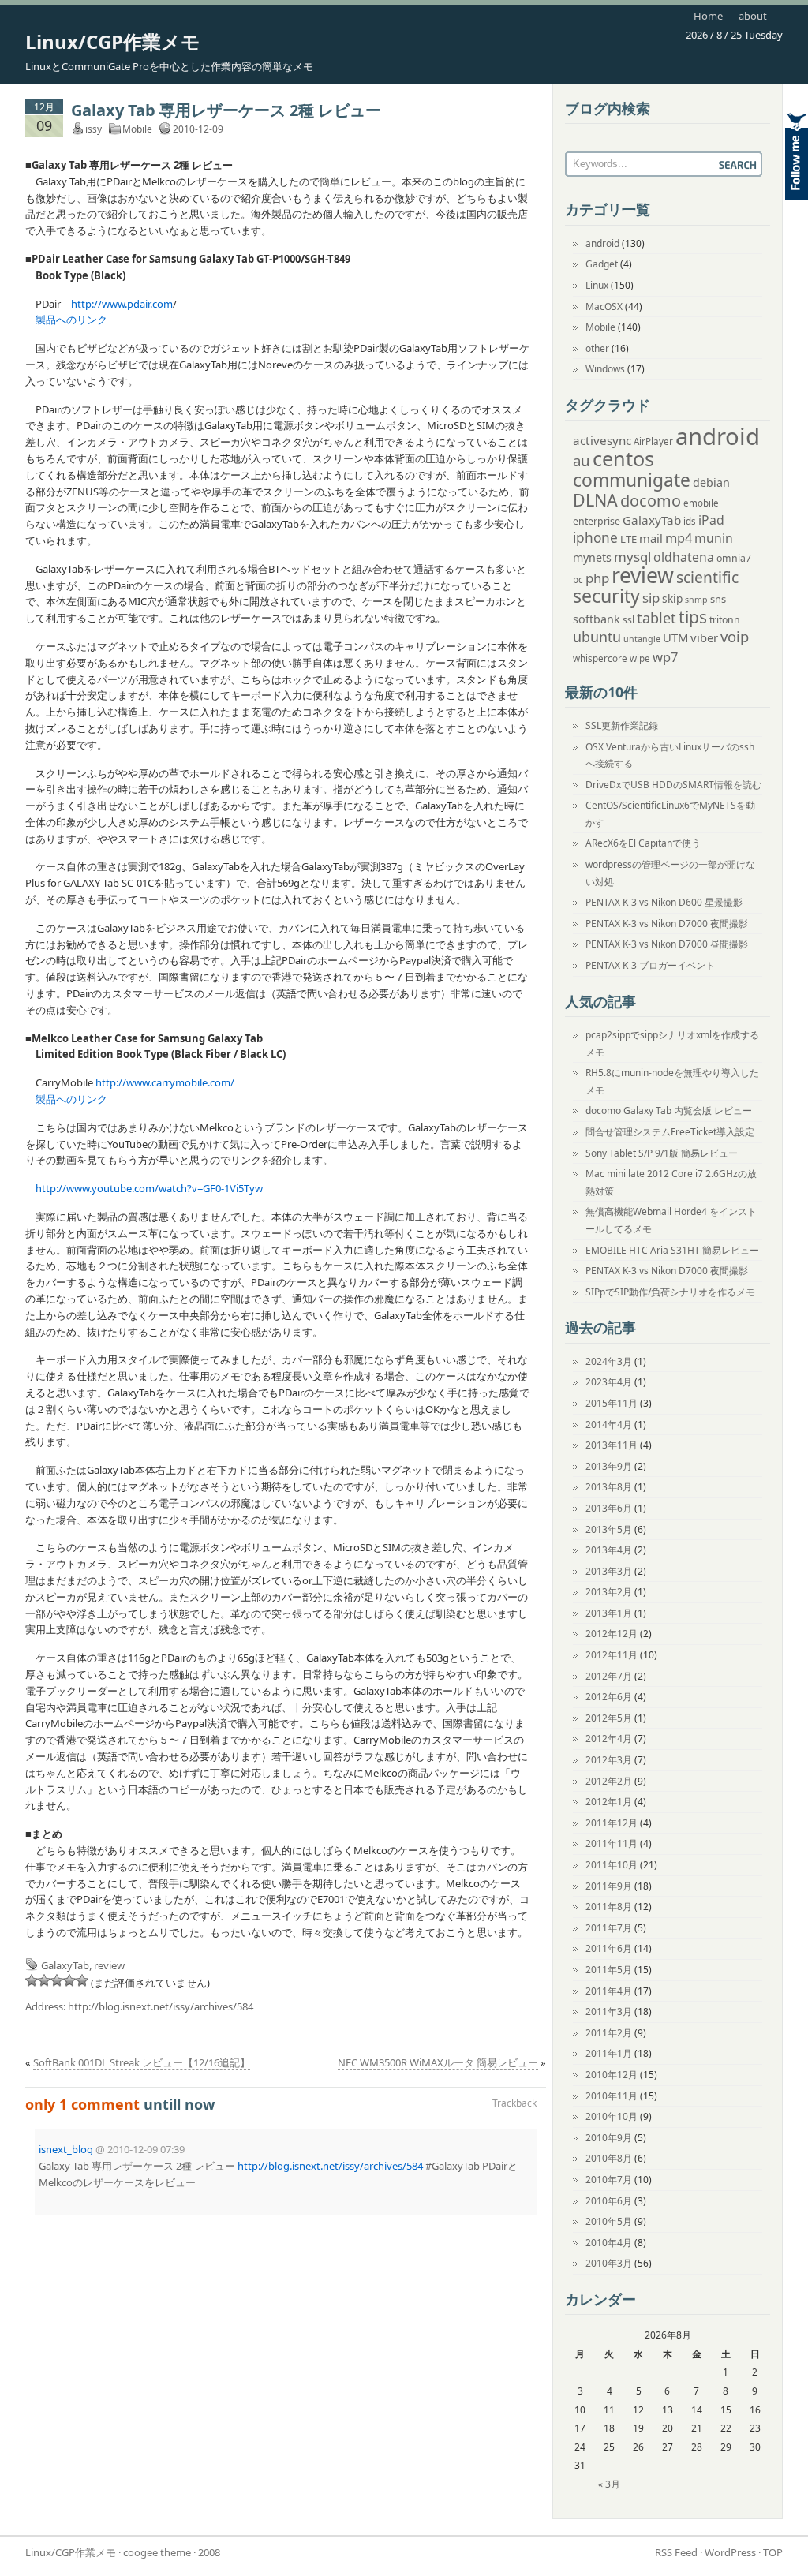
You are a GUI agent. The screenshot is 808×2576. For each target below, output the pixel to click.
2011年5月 (609, 1970)
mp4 (679, 538)
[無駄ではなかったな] (44, 1980)
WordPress (730, 2552)
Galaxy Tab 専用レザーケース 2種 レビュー (226, 110)
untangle (642, 639)
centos (623, 458)
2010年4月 (609, 2243)
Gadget (602, 264)
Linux (597, 285)
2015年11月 (612, 1403)
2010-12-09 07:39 (146, 2149)
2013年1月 (609, 1613)
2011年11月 (612, 1843)
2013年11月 (612, 1445)
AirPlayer (653, 441)
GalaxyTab (65, 1965)
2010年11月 (612, 2096)
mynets (592, 557)
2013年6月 (609, 1508)
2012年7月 (609, 1676)
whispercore (600, 658)
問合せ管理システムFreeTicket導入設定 (670, 1132)
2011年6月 (609, 1948)
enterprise (597, 521)
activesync (602, 440)
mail (651, 538)
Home (708, 16)
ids (690, 521)
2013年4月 (609, 1550)
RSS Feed (676, 2552)
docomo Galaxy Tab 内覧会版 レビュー (669, 1110)
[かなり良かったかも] (82, 1980)
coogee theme (157, 2552)
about (753, 16)
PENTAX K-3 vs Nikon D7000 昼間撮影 (667, 944)
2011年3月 (609, 2011)
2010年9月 (609, 2138)
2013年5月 (609, 1529)
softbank (597, 619)
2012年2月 (609, 1781)
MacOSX (604, 307)
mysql (632, 557)
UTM (675, 637)
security (606, 596)
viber (704, 637)
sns (718, 599)
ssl (628, 620)
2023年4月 (609, 1382)
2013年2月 (609, 1592)
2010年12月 (612, 2075)
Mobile (137, 129)
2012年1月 (609, 1802)
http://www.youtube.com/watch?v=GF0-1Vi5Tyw (149, 1188)
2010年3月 (609, 2263)
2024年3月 (609, 1361)
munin (714, 538)
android (602, 243)
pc (578, 580)
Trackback (514, 2103)
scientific (707, 577)
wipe (640, 658)
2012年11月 (612, 1655)
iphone (595, 538)
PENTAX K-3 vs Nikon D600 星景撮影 (664, 902)
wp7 (665, 657)
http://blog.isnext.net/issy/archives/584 (161, 2006)
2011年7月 (609, 1928)
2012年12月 (612, 1634)
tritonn (725, 620)
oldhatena (684, 557)
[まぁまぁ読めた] (57, 1980)
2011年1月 (609, 2053)
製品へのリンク (71, 320)
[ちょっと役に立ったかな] (69, 1980)
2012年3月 (609, 1760)
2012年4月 (609, 1739)
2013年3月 (609, 1571)
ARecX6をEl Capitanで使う (643, 843)
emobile (701, 503)
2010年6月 (609, 2201)
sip (651, 598)
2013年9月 (609, 1466)
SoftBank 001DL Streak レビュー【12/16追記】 (142, 2062)
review (109, 1965)
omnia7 (734, 558)
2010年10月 (612, 2116)
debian (711, 482)
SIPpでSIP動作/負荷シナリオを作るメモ (670, 1292)
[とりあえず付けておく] (32, 1980)
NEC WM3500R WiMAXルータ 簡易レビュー (438, 2062)
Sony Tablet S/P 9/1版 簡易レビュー (662, 1153)
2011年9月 (609, 1886)
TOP (773, 2552)
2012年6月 (609, 1697)
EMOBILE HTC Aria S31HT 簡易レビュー (672, 1250)
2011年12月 (612, 1823)
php (597, 578)
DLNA (595, 500)
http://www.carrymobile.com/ (165, 1082)
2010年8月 (609, 2158)
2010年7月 (609, 2180)
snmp (696, 600)
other (597, 348)
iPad (711, 520)
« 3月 (609, 2484)
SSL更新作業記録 (622, 725)
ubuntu (597, 637)
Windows (605, 369)
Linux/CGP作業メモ (113, 41)
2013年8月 (609, 1487)
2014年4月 (609, 1424)
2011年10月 (612, 1865)
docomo (651, 501)
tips (693, 617)
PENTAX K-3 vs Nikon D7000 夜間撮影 (667, 923)
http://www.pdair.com (122, 304)
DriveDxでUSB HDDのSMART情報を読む (673, 785)
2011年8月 (609, 1907)
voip (735, 636)
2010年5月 (609, 2221)
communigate (632, 480)
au (582, 460)
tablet (656, 618)
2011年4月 (609, 1991)
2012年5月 (609, 1718)
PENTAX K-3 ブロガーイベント (650, 965)
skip (672, 598)
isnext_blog (66, 2149)
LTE (628, 539)
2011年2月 (609, 2033)
